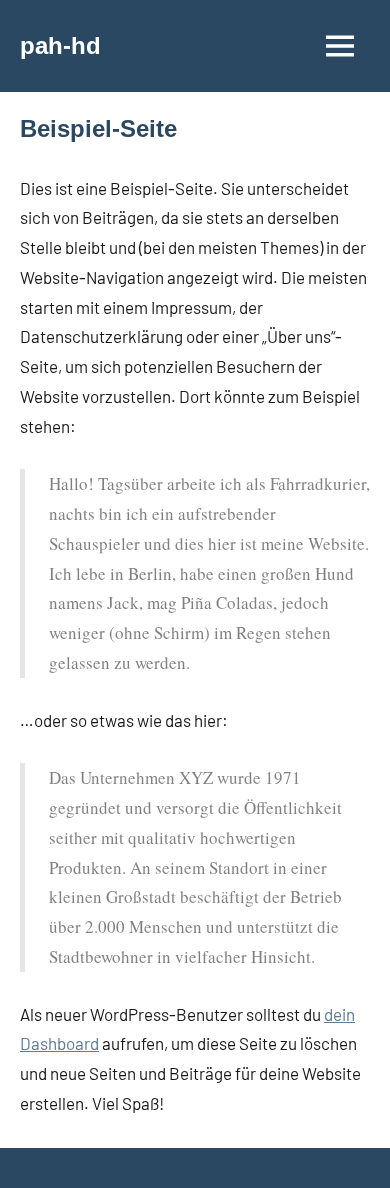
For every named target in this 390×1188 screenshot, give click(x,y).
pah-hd (60, 45)
